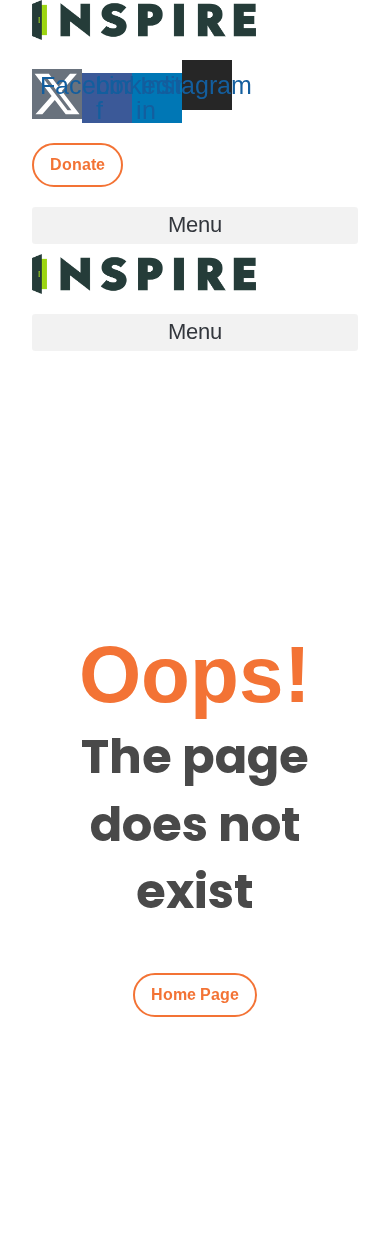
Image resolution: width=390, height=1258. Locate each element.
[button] (195, 225)
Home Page (195, 994)
